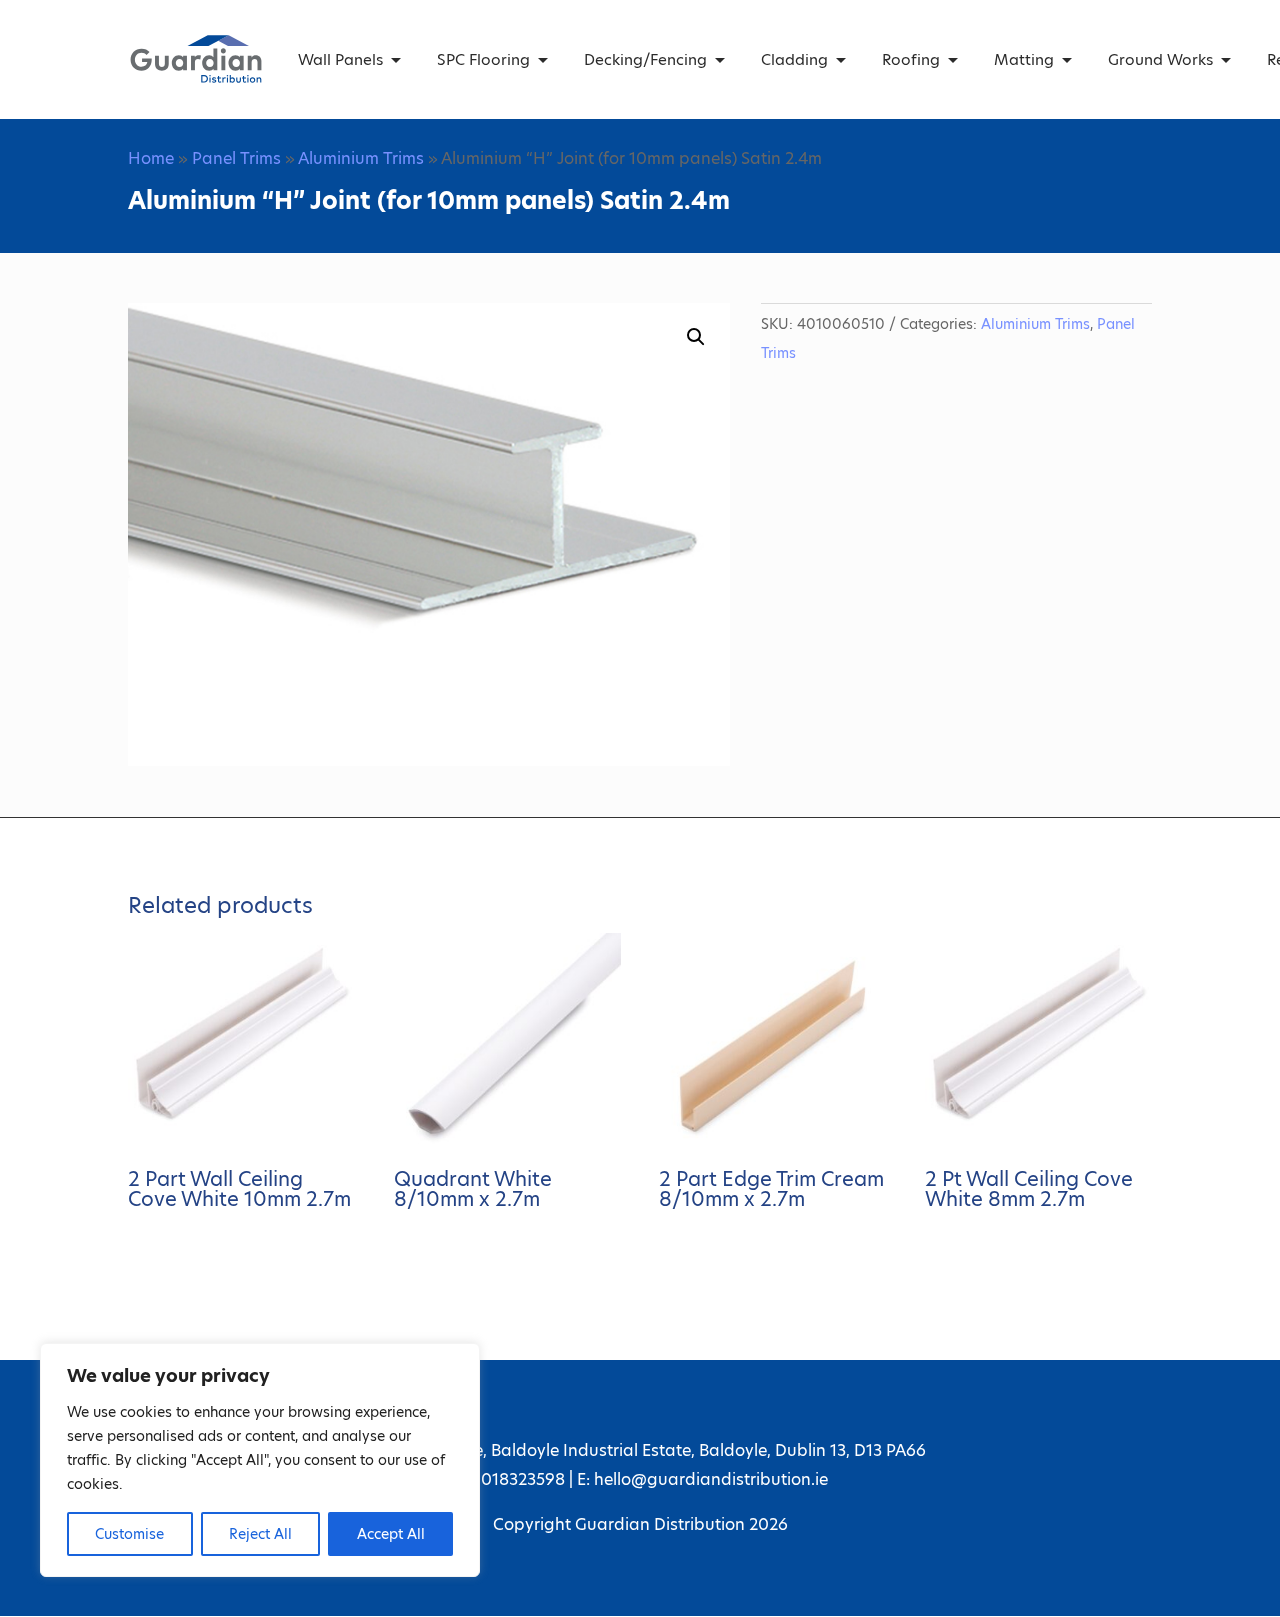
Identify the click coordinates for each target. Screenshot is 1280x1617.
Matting (1024, 59)
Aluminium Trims (361, 158)
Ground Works (1160, 59)
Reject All (260, 1534)
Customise (129, 1534)
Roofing (911, 59)
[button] (696, 337)
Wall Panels (340, 59)
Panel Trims (236, 158)
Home (151, 158)
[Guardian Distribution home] (196, 59)
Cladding (794, 59)
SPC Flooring (483, 59)
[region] (260, 1460)
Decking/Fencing (645, 59)
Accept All (391, 1534)
